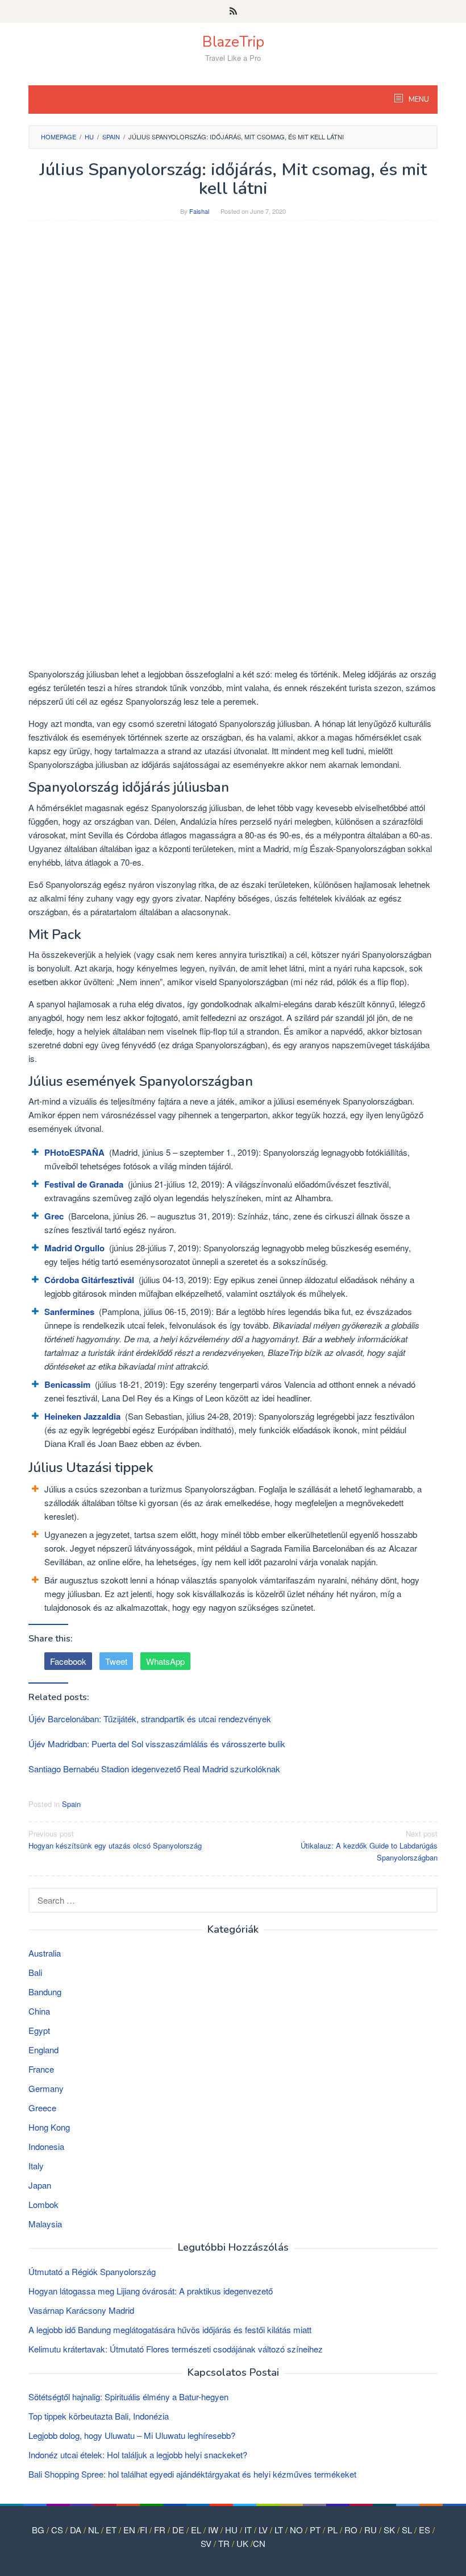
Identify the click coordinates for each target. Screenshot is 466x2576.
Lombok (43, 2204)
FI (143, 2530)
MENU (418, 100)
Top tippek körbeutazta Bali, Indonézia (99, 2416)
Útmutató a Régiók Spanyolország (92, 2271)
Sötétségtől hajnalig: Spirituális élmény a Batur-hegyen (128, 2397)
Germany (46, 2088)
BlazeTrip (233, 42)
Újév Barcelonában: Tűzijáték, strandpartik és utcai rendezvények (150, 1719)
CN (259, 2543)
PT (315, 2530)
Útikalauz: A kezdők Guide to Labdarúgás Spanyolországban (369, 1845)
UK (242, 2543)
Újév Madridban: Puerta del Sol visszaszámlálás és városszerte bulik (157, 1744)
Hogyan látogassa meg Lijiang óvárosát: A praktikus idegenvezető (151, 2291)
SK (389, 2530)
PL (332, 2530)
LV (263, 2530)
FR (160, 2530)
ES (425, 2530)
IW (213, 2530)
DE (178, 2530)
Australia (45, 1953)
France (41, 2069)
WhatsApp (165, 1661)
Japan (40, 2185)
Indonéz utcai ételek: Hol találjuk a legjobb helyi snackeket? (138, 2455)
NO (296, 2530)
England (43, 2050)
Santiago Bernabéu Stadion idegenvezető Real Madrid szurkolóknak (154, 1769)
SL (407, 2530)
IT (248, 2530)
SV (206, 2543)
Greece (42, 2108)
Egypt (39, 2030)
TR (224, 2543)
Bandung (45, 1992)
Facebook (68, 1661)
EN (129, 2530)
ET (111, 2530)
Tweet (116, 1661)
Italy (36, 2166)
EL (196, 2530)
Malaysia (45, 2224)
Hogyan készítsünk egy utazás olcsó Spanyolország (115, 1839)
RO (351, 2530)
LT (279, 2530)
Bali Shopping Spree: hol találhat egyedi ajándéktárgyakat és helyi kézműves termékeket (192, 2474)
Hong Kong (49, 2127)
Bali (35, 1972)
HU (231, 2530)
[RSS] (233, 11)
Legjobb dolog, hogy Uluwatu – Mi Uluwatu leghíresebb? (132, 2435)
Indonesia (46, 2146)
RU (371, 2530)
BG (38, 2530)
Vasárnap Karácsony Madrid (81, 2310)
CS (57, 2530)
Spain (71, 1804)
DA (76, 2530)
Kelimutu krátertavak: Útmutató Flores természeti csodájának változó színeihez (176, 2349)
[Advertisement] (233, 312)
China (39, 2011)
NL (93, 2530)
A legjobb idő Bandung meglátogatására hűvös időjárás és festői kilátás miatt (170, 2329)
